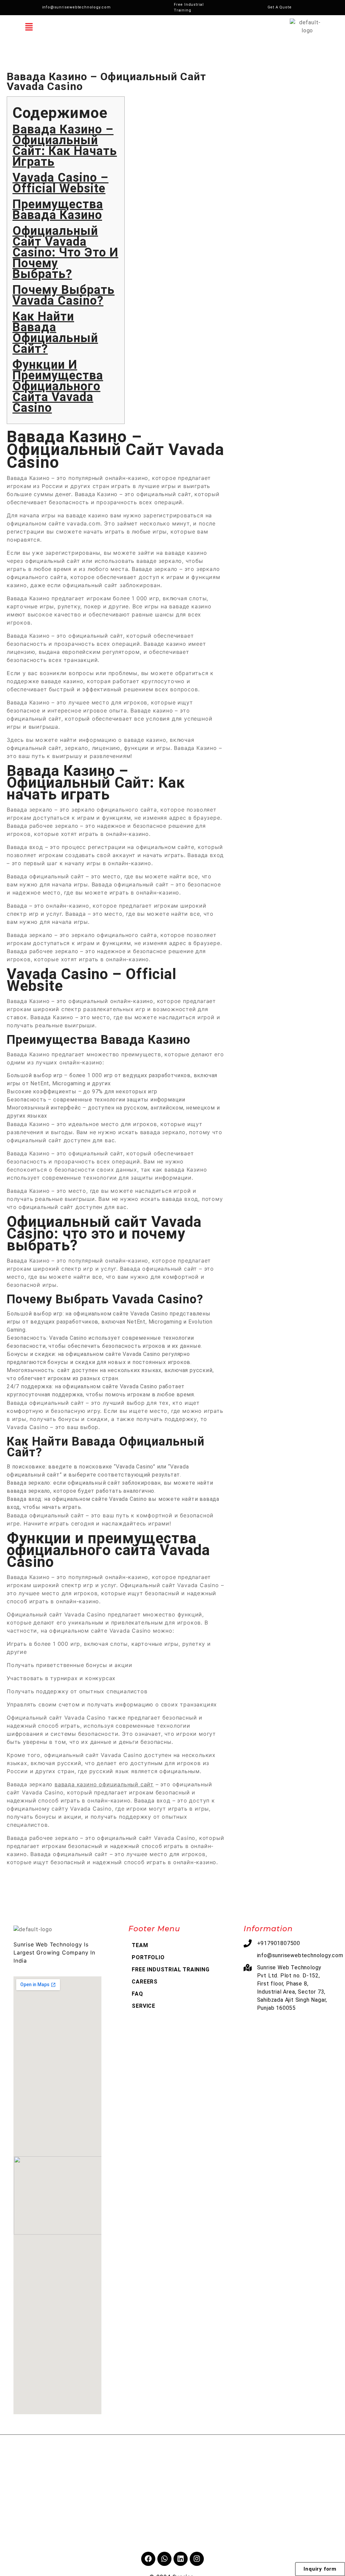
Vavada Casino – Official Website (60, 183)
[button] (29, 27)
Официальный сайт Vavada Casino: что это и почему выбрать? (65, 252)
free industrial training (170, 1969)
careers (145, 1982)
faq (137, 1994)
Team (140, 1945)
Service (144, 2006)
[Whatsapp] (164, 2559)
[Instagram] (197, 2559)
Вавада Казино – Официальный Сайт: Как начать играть (65, 146)
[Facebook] (148, 2559)
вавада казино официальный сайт (104, 1784)
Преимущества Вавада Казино (58, 210)
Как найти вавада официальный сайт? (55, 333)
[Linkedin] (181, 2559)
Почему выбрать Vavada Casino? (64, 295)
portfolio (148, 1957)
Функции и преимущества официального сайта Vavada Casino (58, 386)
